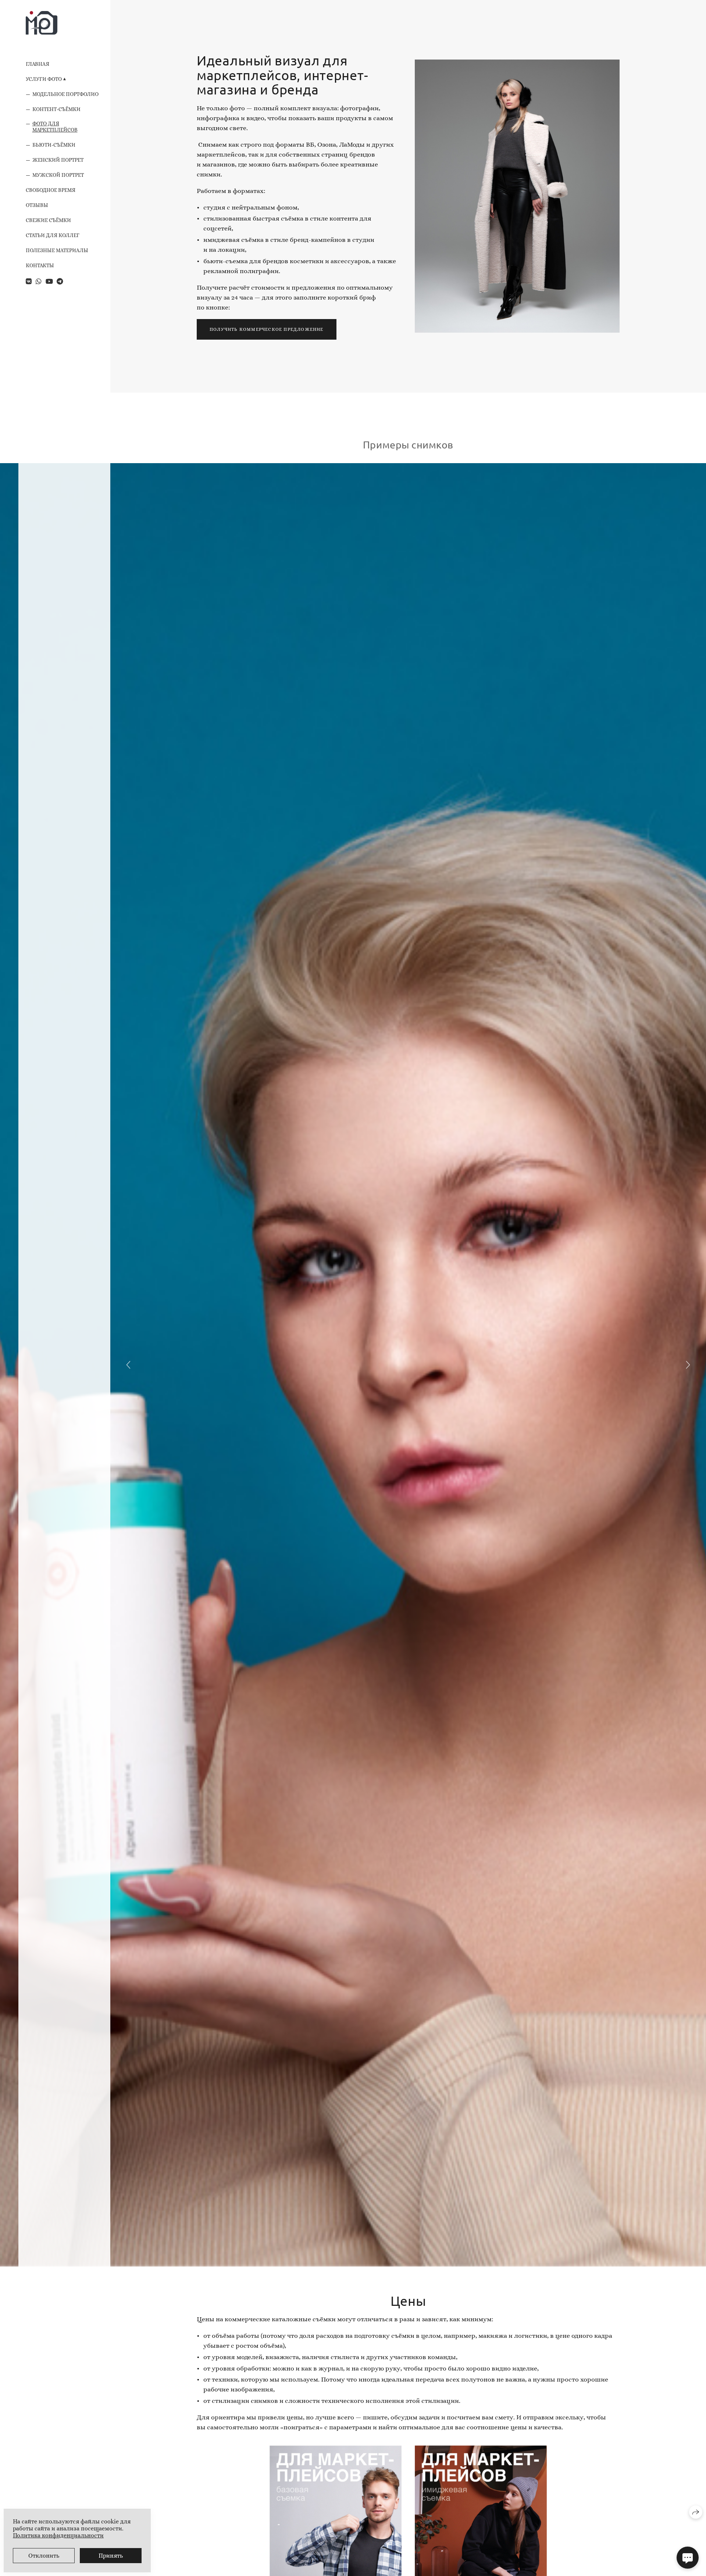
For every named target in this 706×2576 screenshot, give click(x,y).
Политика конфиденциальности (58, 2535)
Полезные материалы (57, 250)
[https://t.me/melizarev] (60, 282)
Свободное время (51, 190)
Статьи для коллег (53, 235)
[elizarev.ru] (42, 23)
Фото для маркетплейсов (55, 127)
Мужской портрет (58, 175)
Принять (111, 2556)
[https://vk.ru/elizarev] (29, 282)
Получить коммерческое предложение (267, 329)
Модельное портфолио (65, 94)
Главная (38, 64)
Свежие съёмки (48, 220)
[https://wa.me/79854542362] (39, 282)
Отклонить (44, 2556)
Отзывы (37, 205)
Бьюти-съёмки (54, 145)
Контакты (40, 265)
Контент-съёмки (56, 109)
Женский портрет (58, 160)
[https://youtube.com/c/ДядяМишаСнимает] (49, 282)
